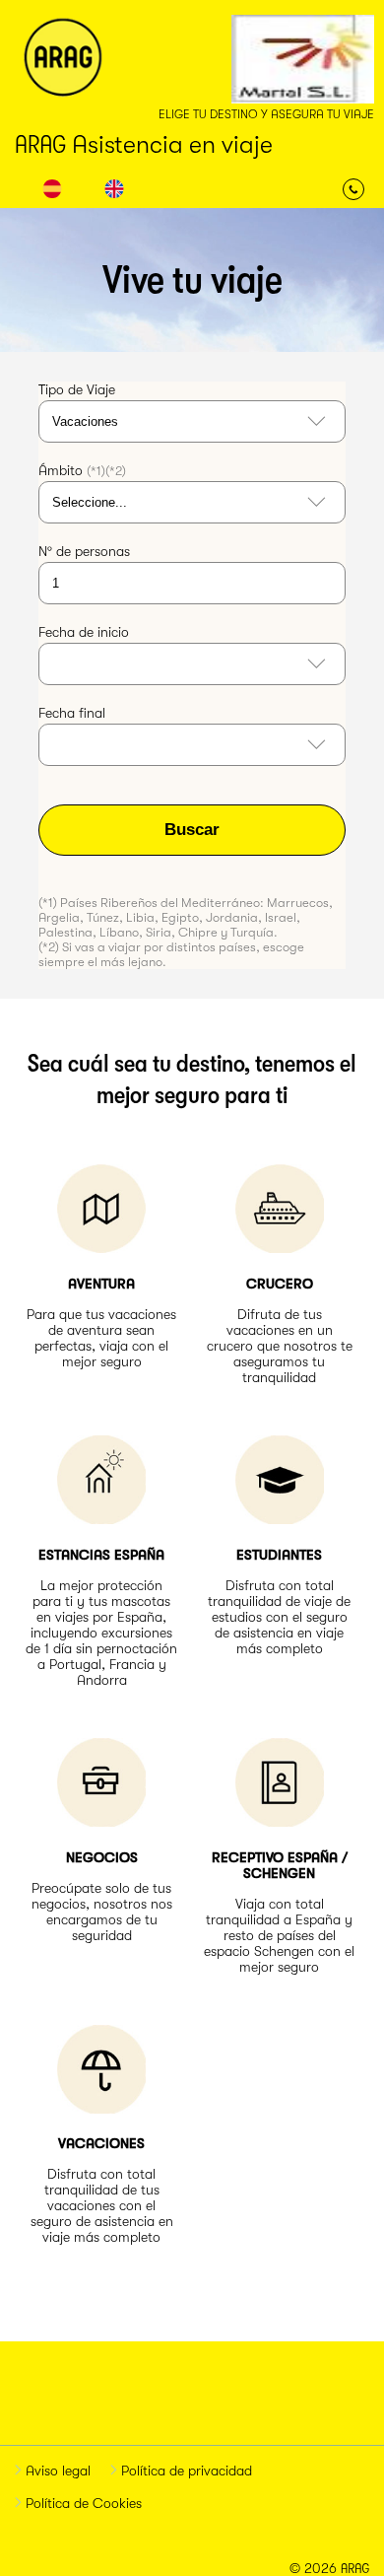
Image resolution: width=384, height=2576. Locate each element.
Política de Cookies (82, 2503)
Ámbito (82, 470)
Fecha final (72, 713)
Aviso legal (56, 2471)
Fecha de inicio (84, 632)
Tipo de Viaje (77, 389)
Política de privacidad (185, 2471)
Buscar (192, 830)
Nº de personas (84, 551)
